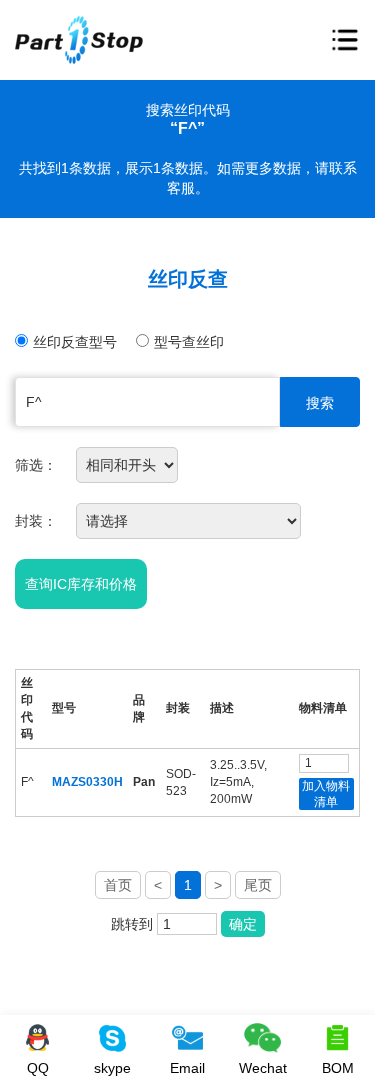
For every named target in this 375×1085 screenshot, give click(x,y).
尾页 (258, 885)
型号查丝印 (189, 342)
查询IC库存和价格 (81, 584)
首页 (118, 885)
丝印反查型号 (75, 342)
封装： (36, 521)
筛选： (36, 465)
